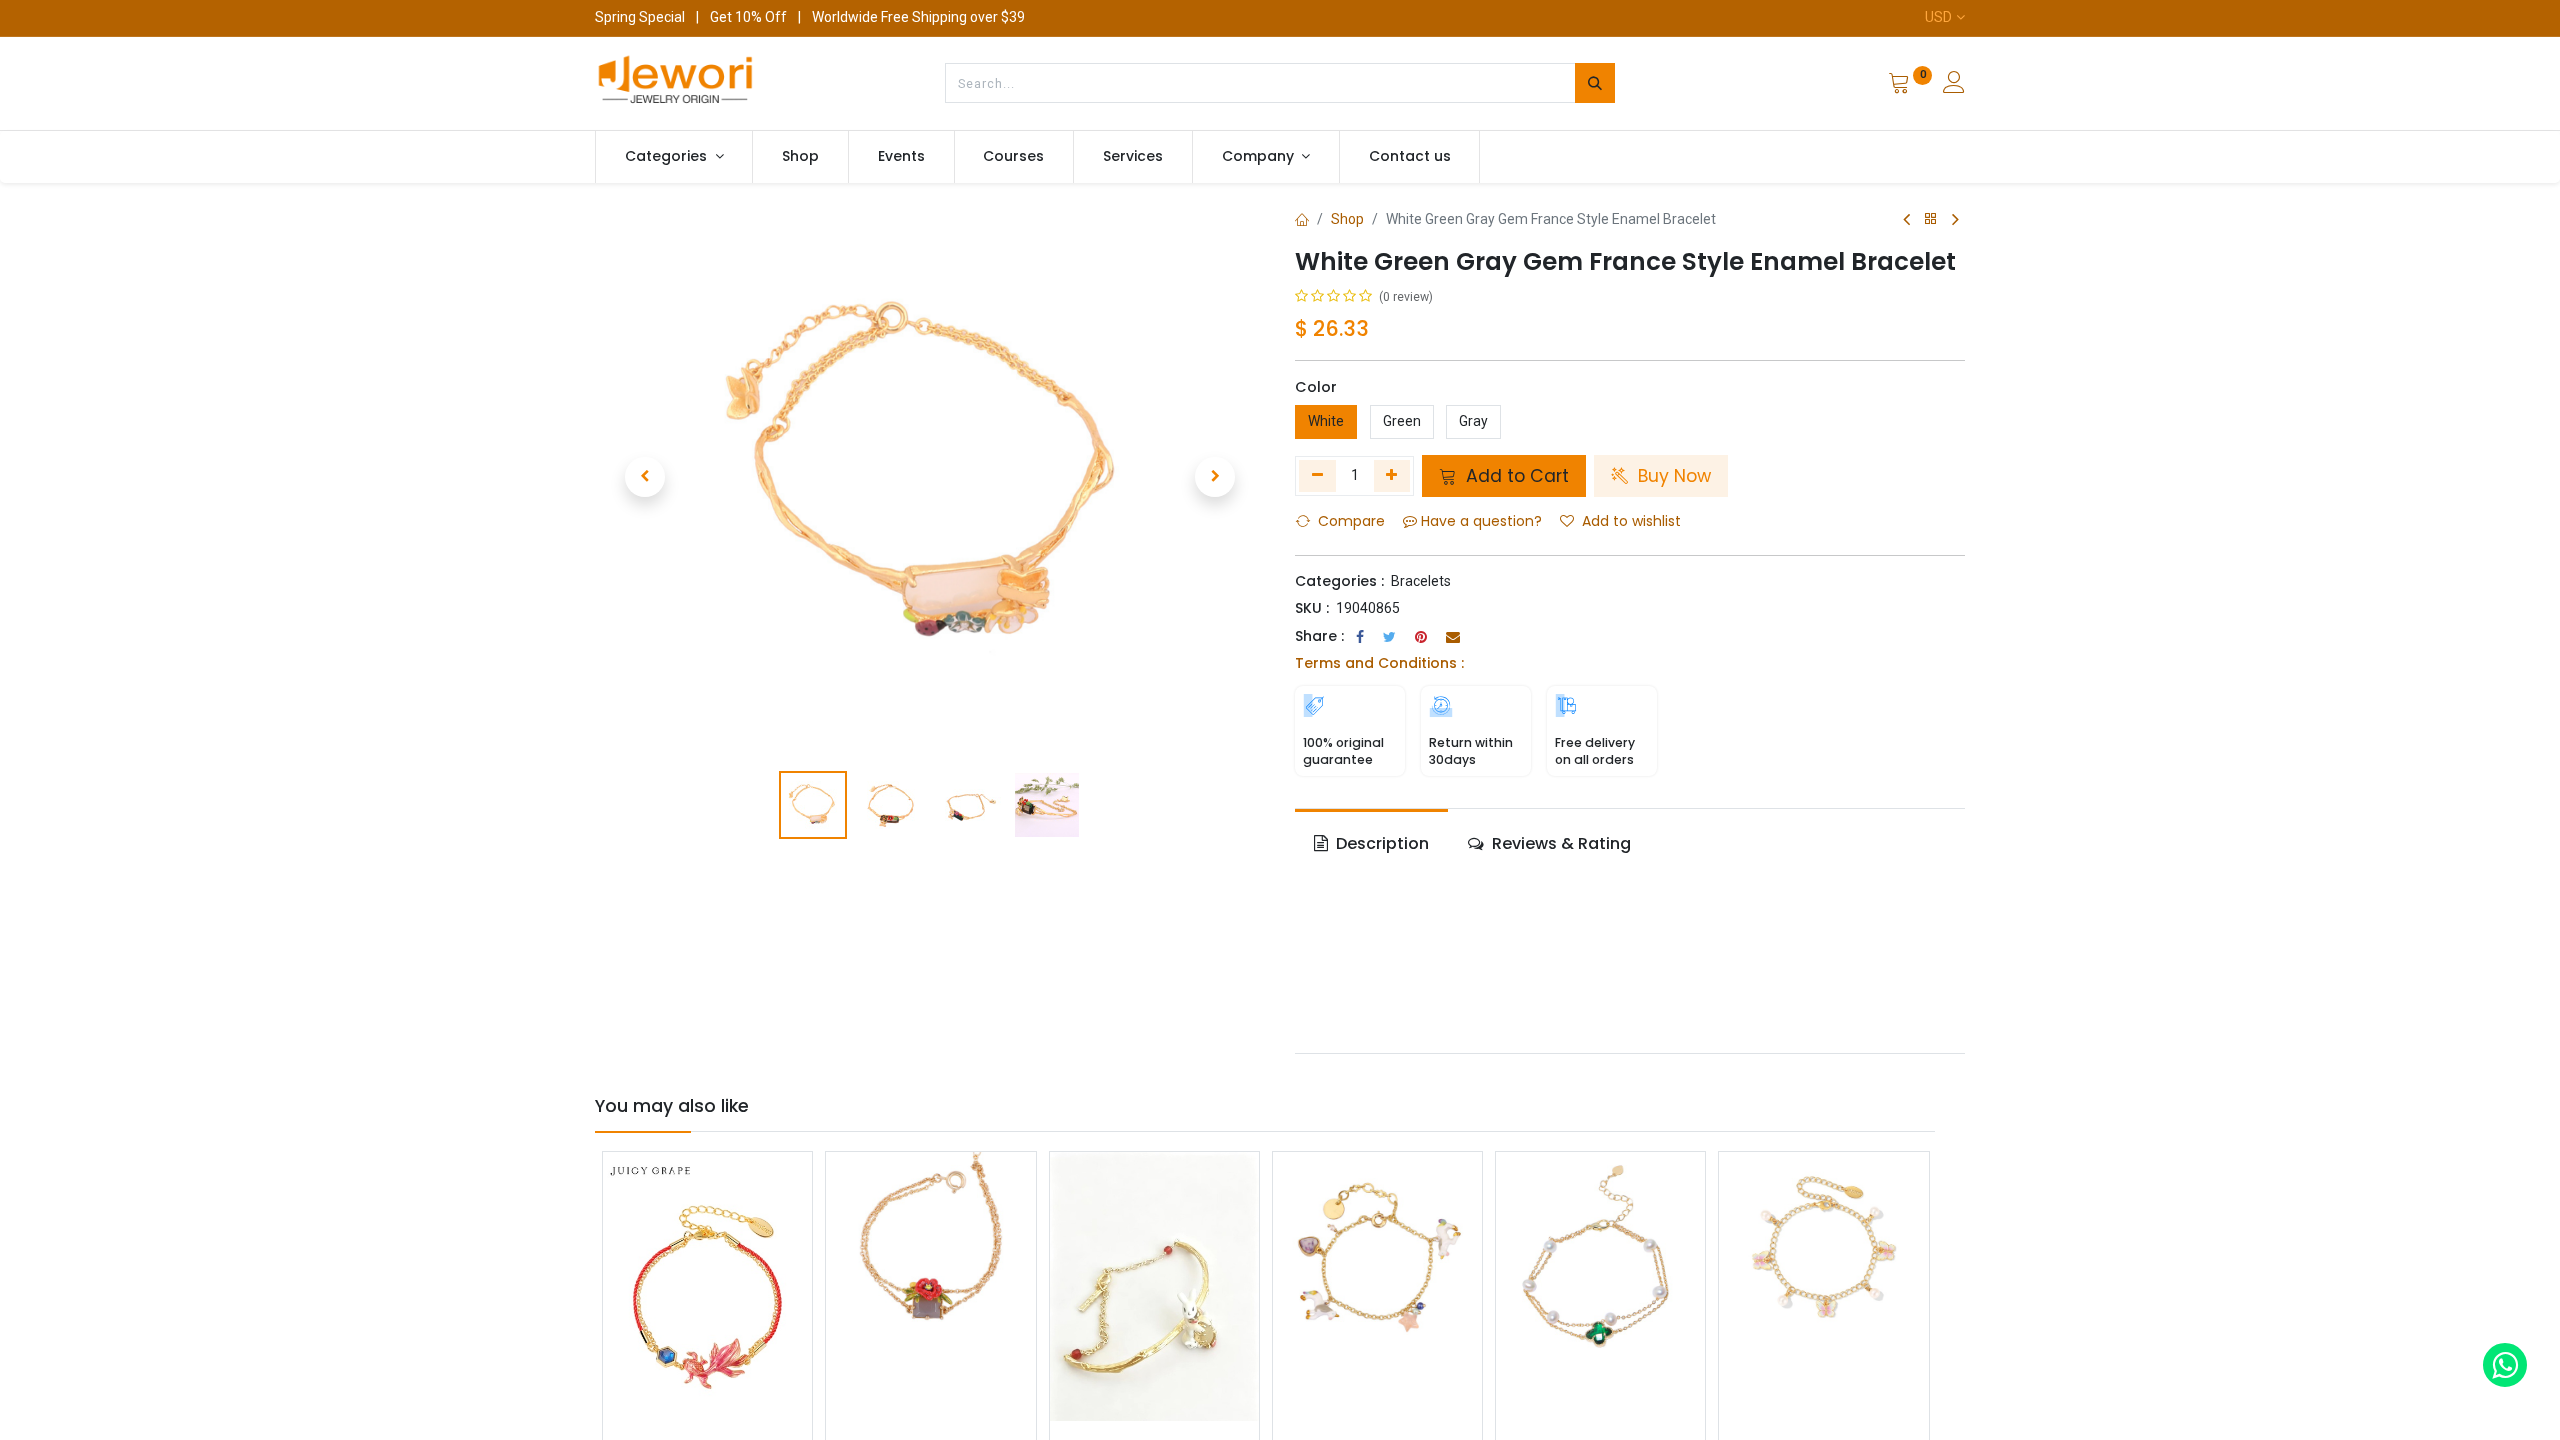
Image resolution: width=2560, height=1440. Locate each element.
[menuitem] (800, 157)
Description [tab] (1380, 843)
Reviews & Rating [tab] (1559, 843)
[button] (645, 477)
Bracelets (1421, 581)
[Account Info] (1954, 85)
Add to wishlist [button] (1631, 521)
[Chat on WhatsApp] (2505, 1365)
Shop (1347, 219)
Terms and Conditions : (1379, 663)
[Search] (1595, 83)
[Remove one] (1317, 476)
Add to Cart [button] (1515, 476)
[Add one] (1392, 476)
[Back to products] (1931, 219)
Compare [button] (1351, 521)
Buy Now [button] (1672, 476)
